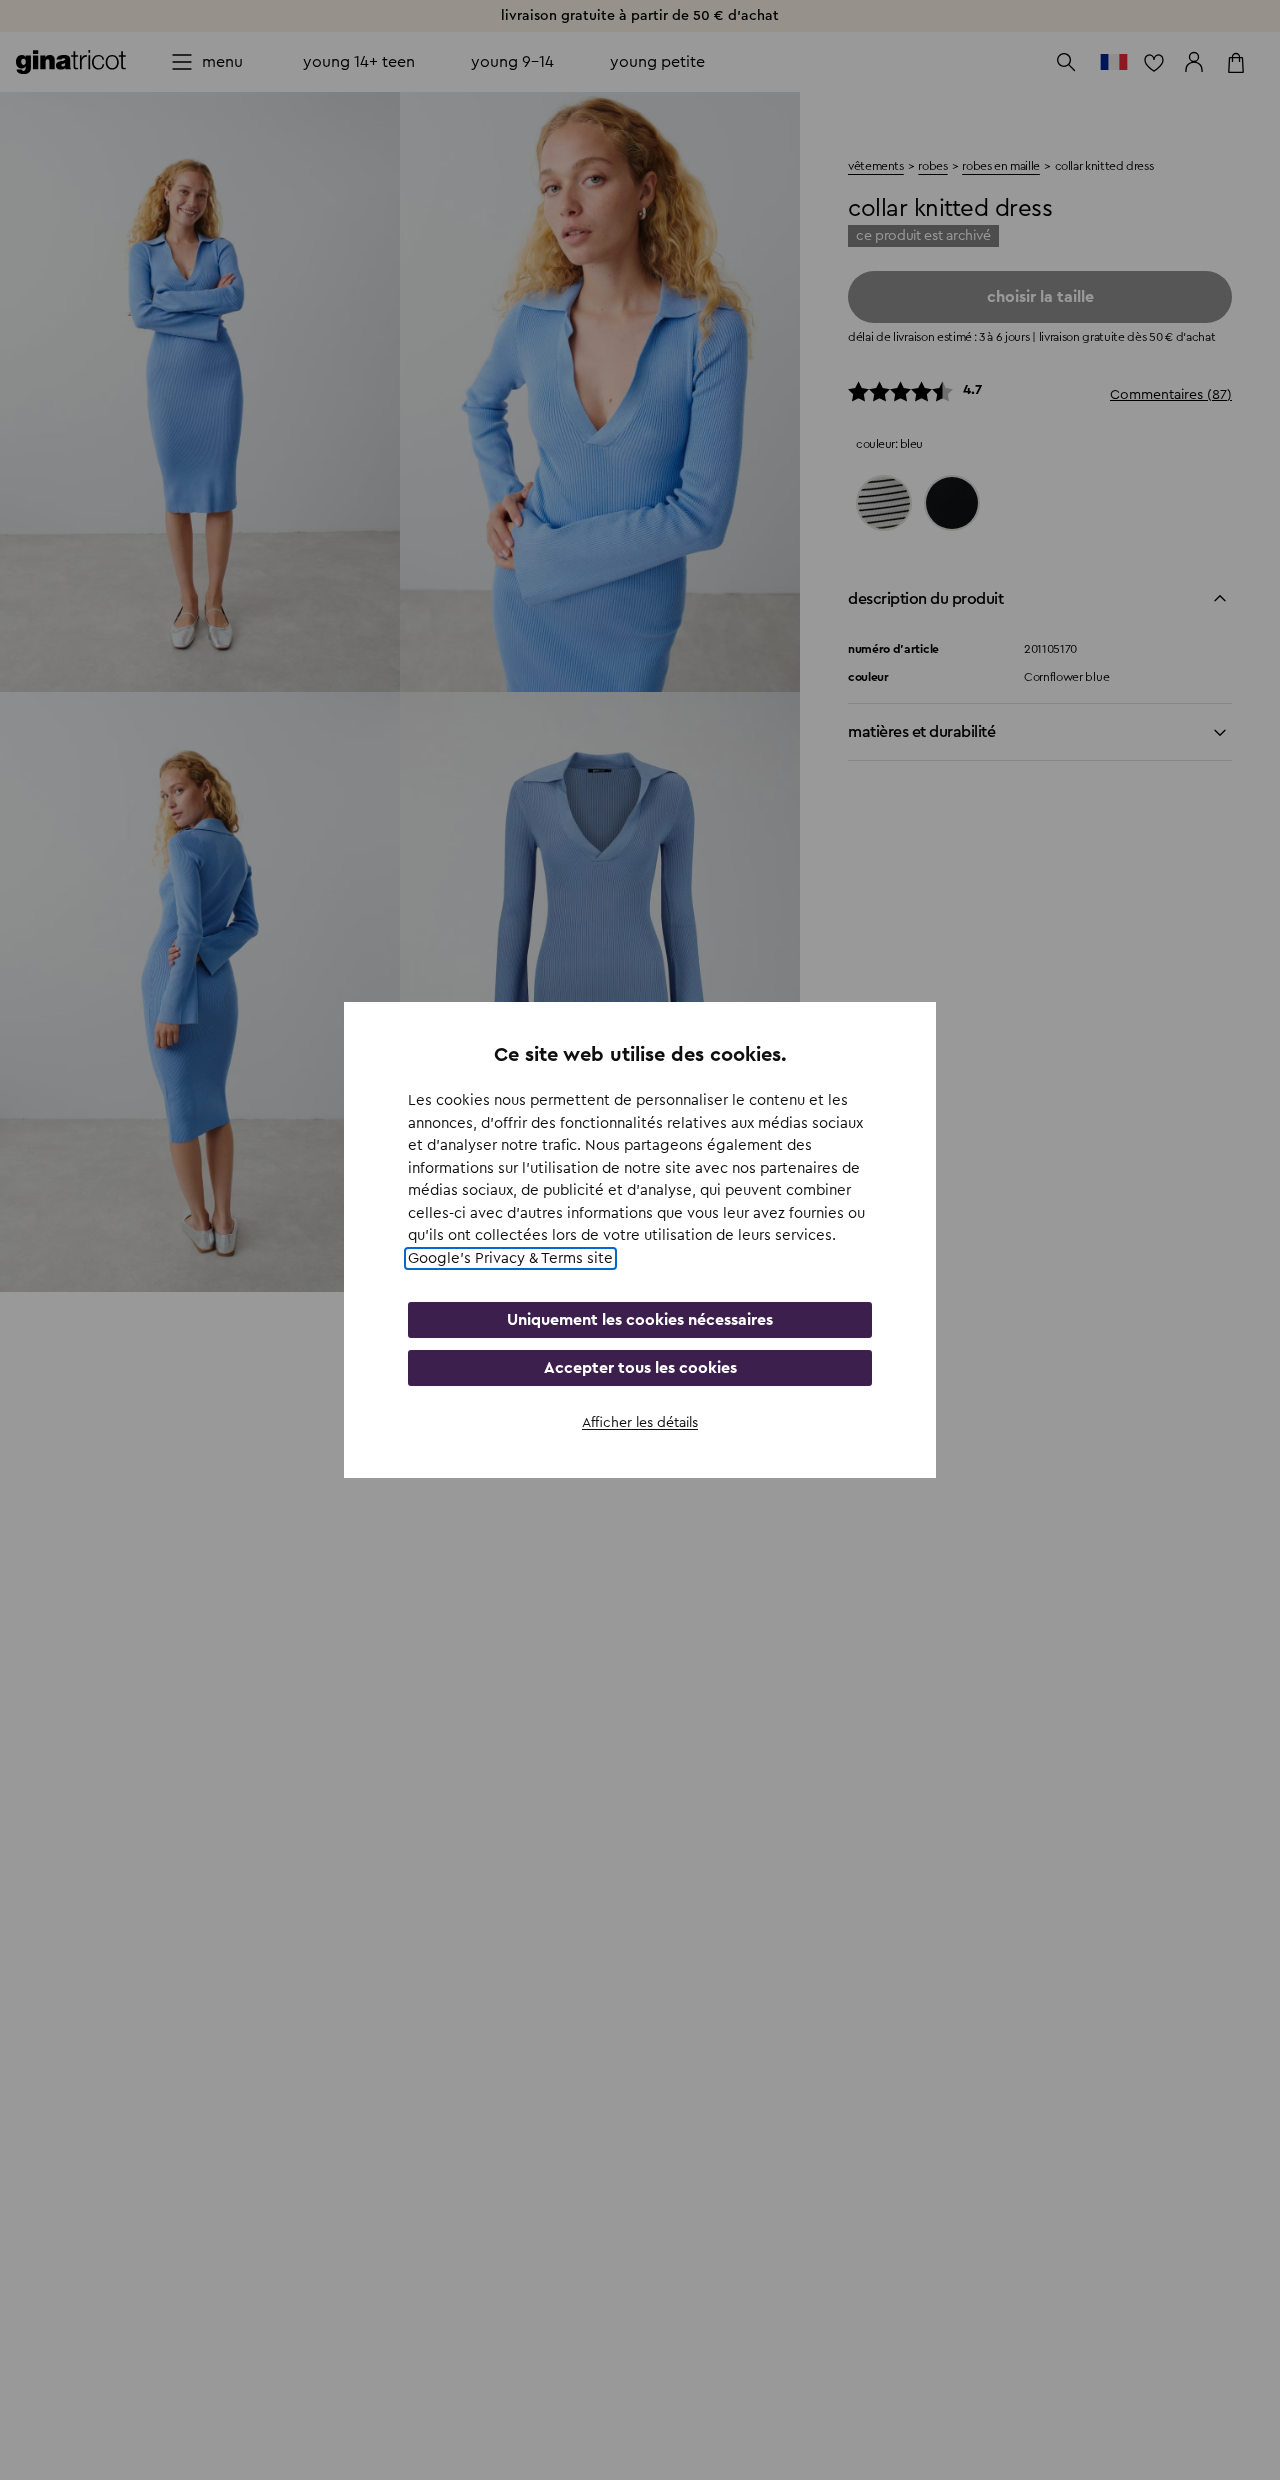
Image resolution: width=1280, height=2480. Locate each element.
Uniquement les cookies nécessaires (640, 1320)
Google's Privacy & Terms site (510, 1258)
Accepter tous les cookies (640, 1368)
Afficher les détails (640, 1423)
